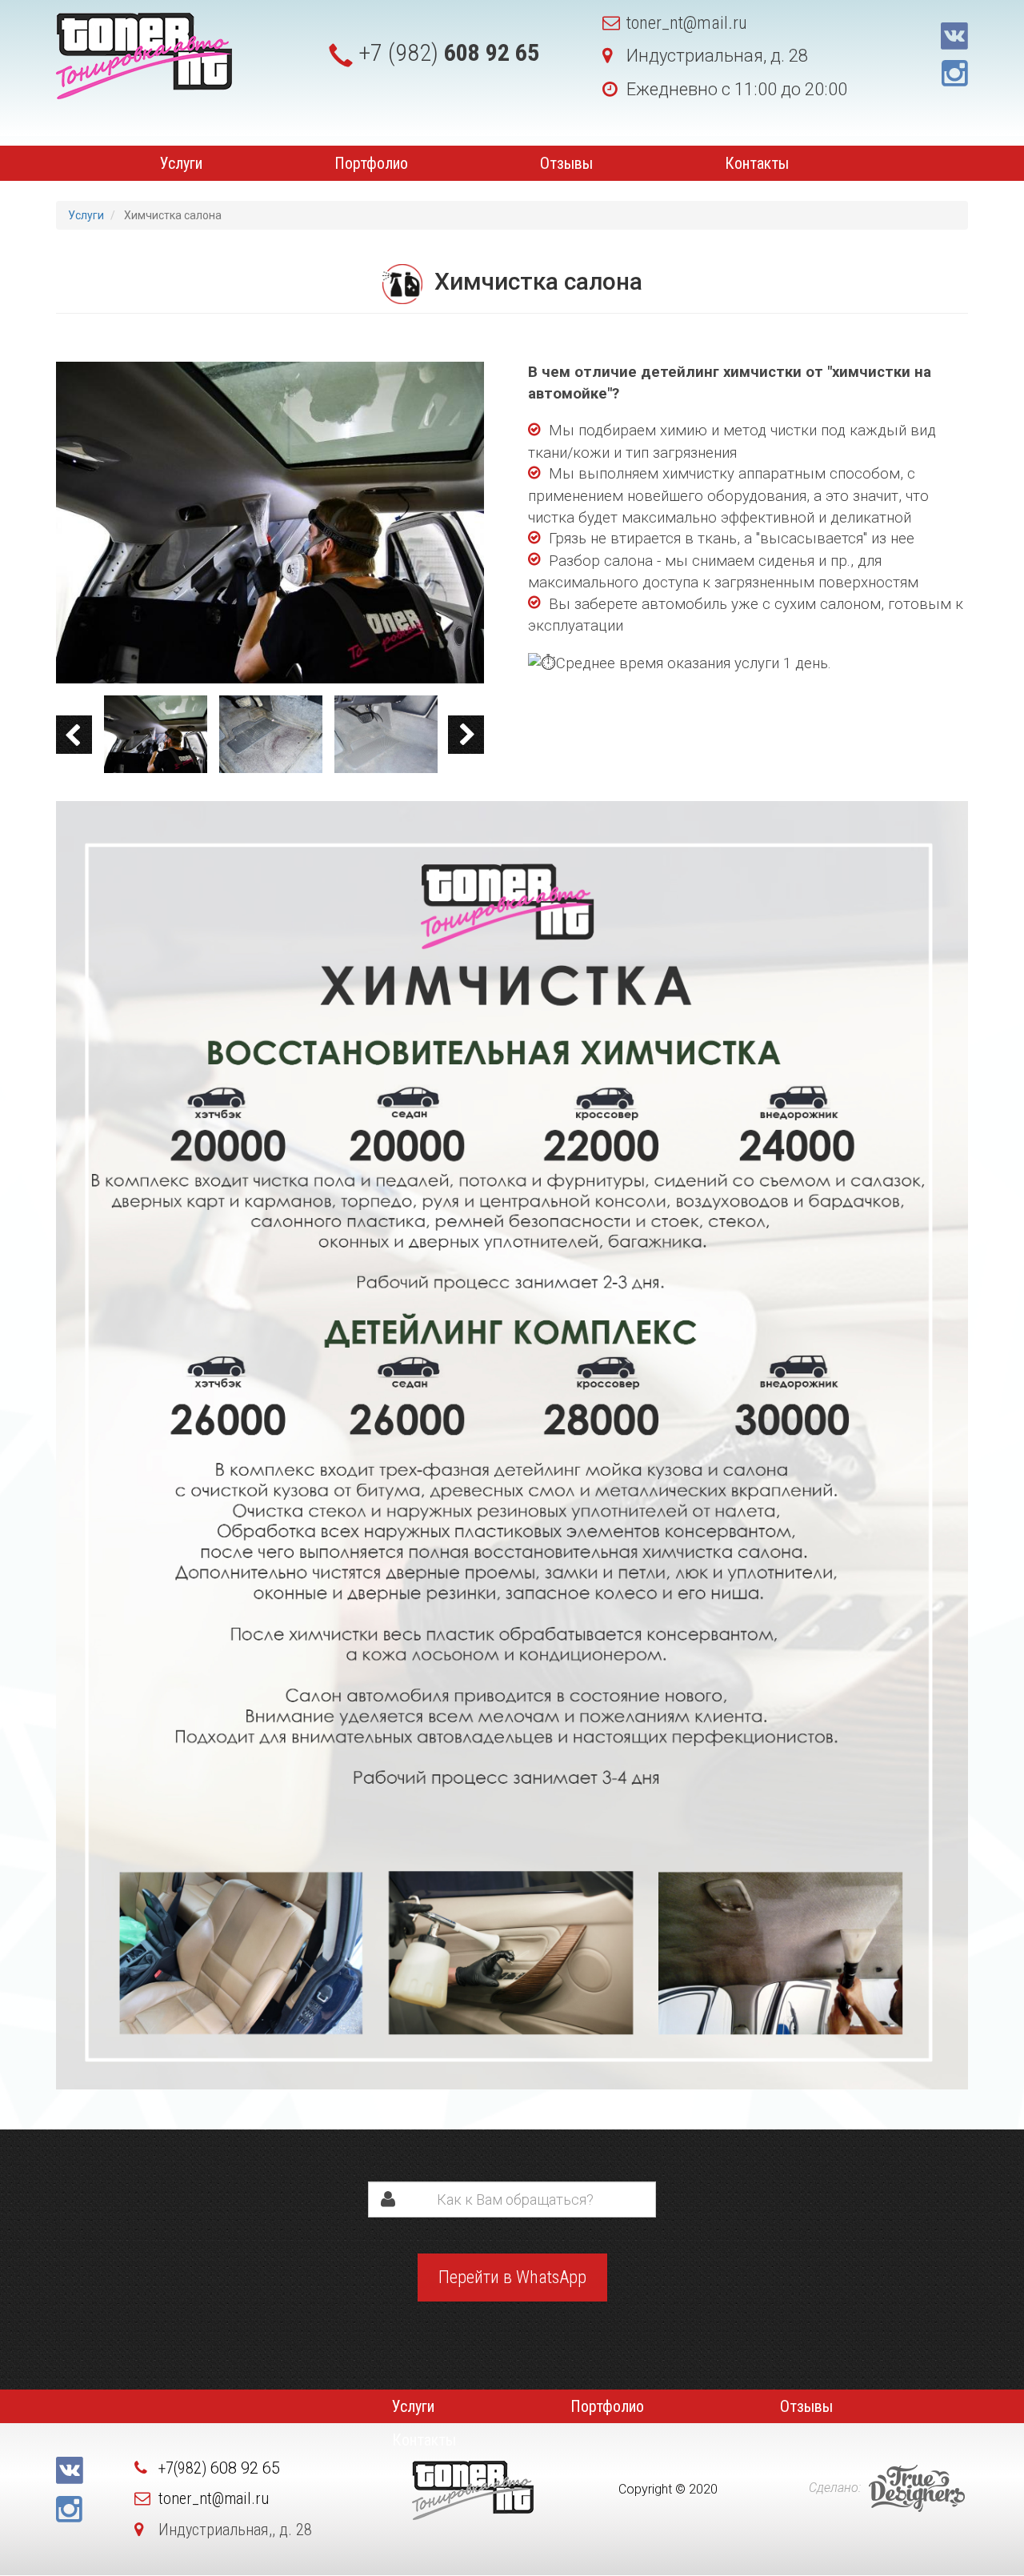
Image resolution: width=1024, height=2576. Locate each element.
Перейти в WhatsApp (512, 2277)
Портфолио (371, 163)
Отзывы (566, 163)
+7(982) (219, 2468)
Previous (74, 735)
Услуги (181, 163)
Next (466, 735)
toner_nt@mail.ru (687, 23)
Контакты (757, 163)
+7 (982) (449, 52)
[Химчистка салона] (270, 523)
